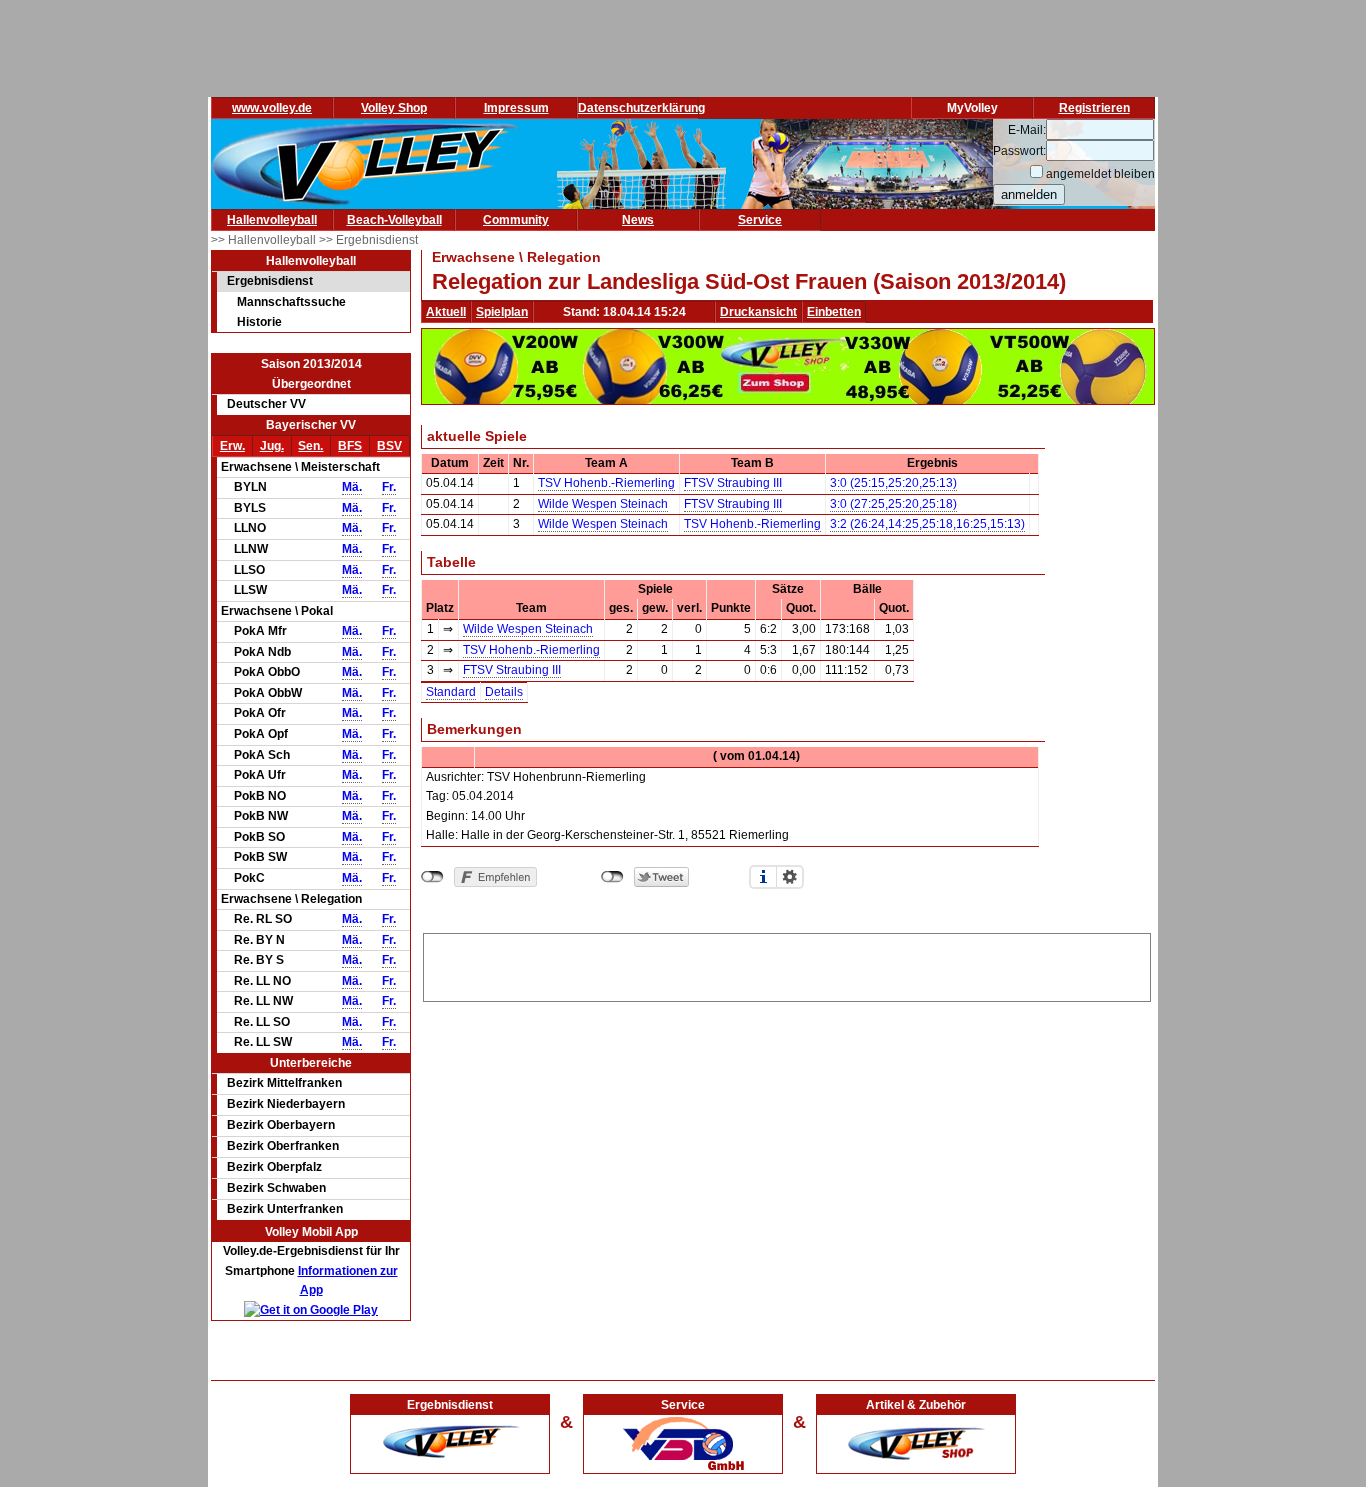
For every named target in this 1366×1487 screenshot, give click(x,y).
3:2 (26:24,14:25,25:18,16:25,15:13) (927, 524)
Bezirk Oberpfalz (274, 1167)
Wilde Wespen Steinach (603, 504)
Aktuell (446, 312)
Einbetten (834, 312)
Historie (259, 322)
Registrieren (1094, 108)
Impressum (516, 108)
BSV (389, 446)
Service (760, 220)
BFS (350, 446)
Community (516, 220)
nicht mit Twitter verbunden (612, 877)
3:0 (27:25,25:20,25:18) (893, 504)
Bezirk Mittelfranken (284, 1083)
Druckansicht (758, 312)
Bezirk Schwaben (276, 1188)
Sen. (310, 446)
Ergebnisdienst (270, 281)
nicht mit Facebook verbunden (432, 877)
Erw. (232, 446)
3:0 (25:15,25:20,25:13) (893, 483)
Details (504, 692)
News (638, 220)
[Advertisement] (787, 964)
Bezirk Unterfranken (285, 1209)
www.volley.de (272, 108)
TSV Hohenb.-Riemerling (606, 483)
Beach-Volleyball (394, 220)
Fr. (389, 487)
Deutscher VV (266, 404)
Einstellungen (790, 877)
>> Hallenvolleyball (265, 240)
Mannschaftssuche (291, 302)
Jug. (272, 446)
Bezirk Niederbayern (286, 1104)
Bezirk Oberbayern (281, 1125)
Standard (451, 692)
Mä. (352, 487)
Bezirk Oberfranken (283, 1146)
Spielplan (502, 312)
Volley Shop (394, 108)
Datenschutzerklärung (641, 108)
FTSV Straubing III (733, 483)
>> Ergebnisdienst (368, 240)
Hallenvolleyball (272, 220)
